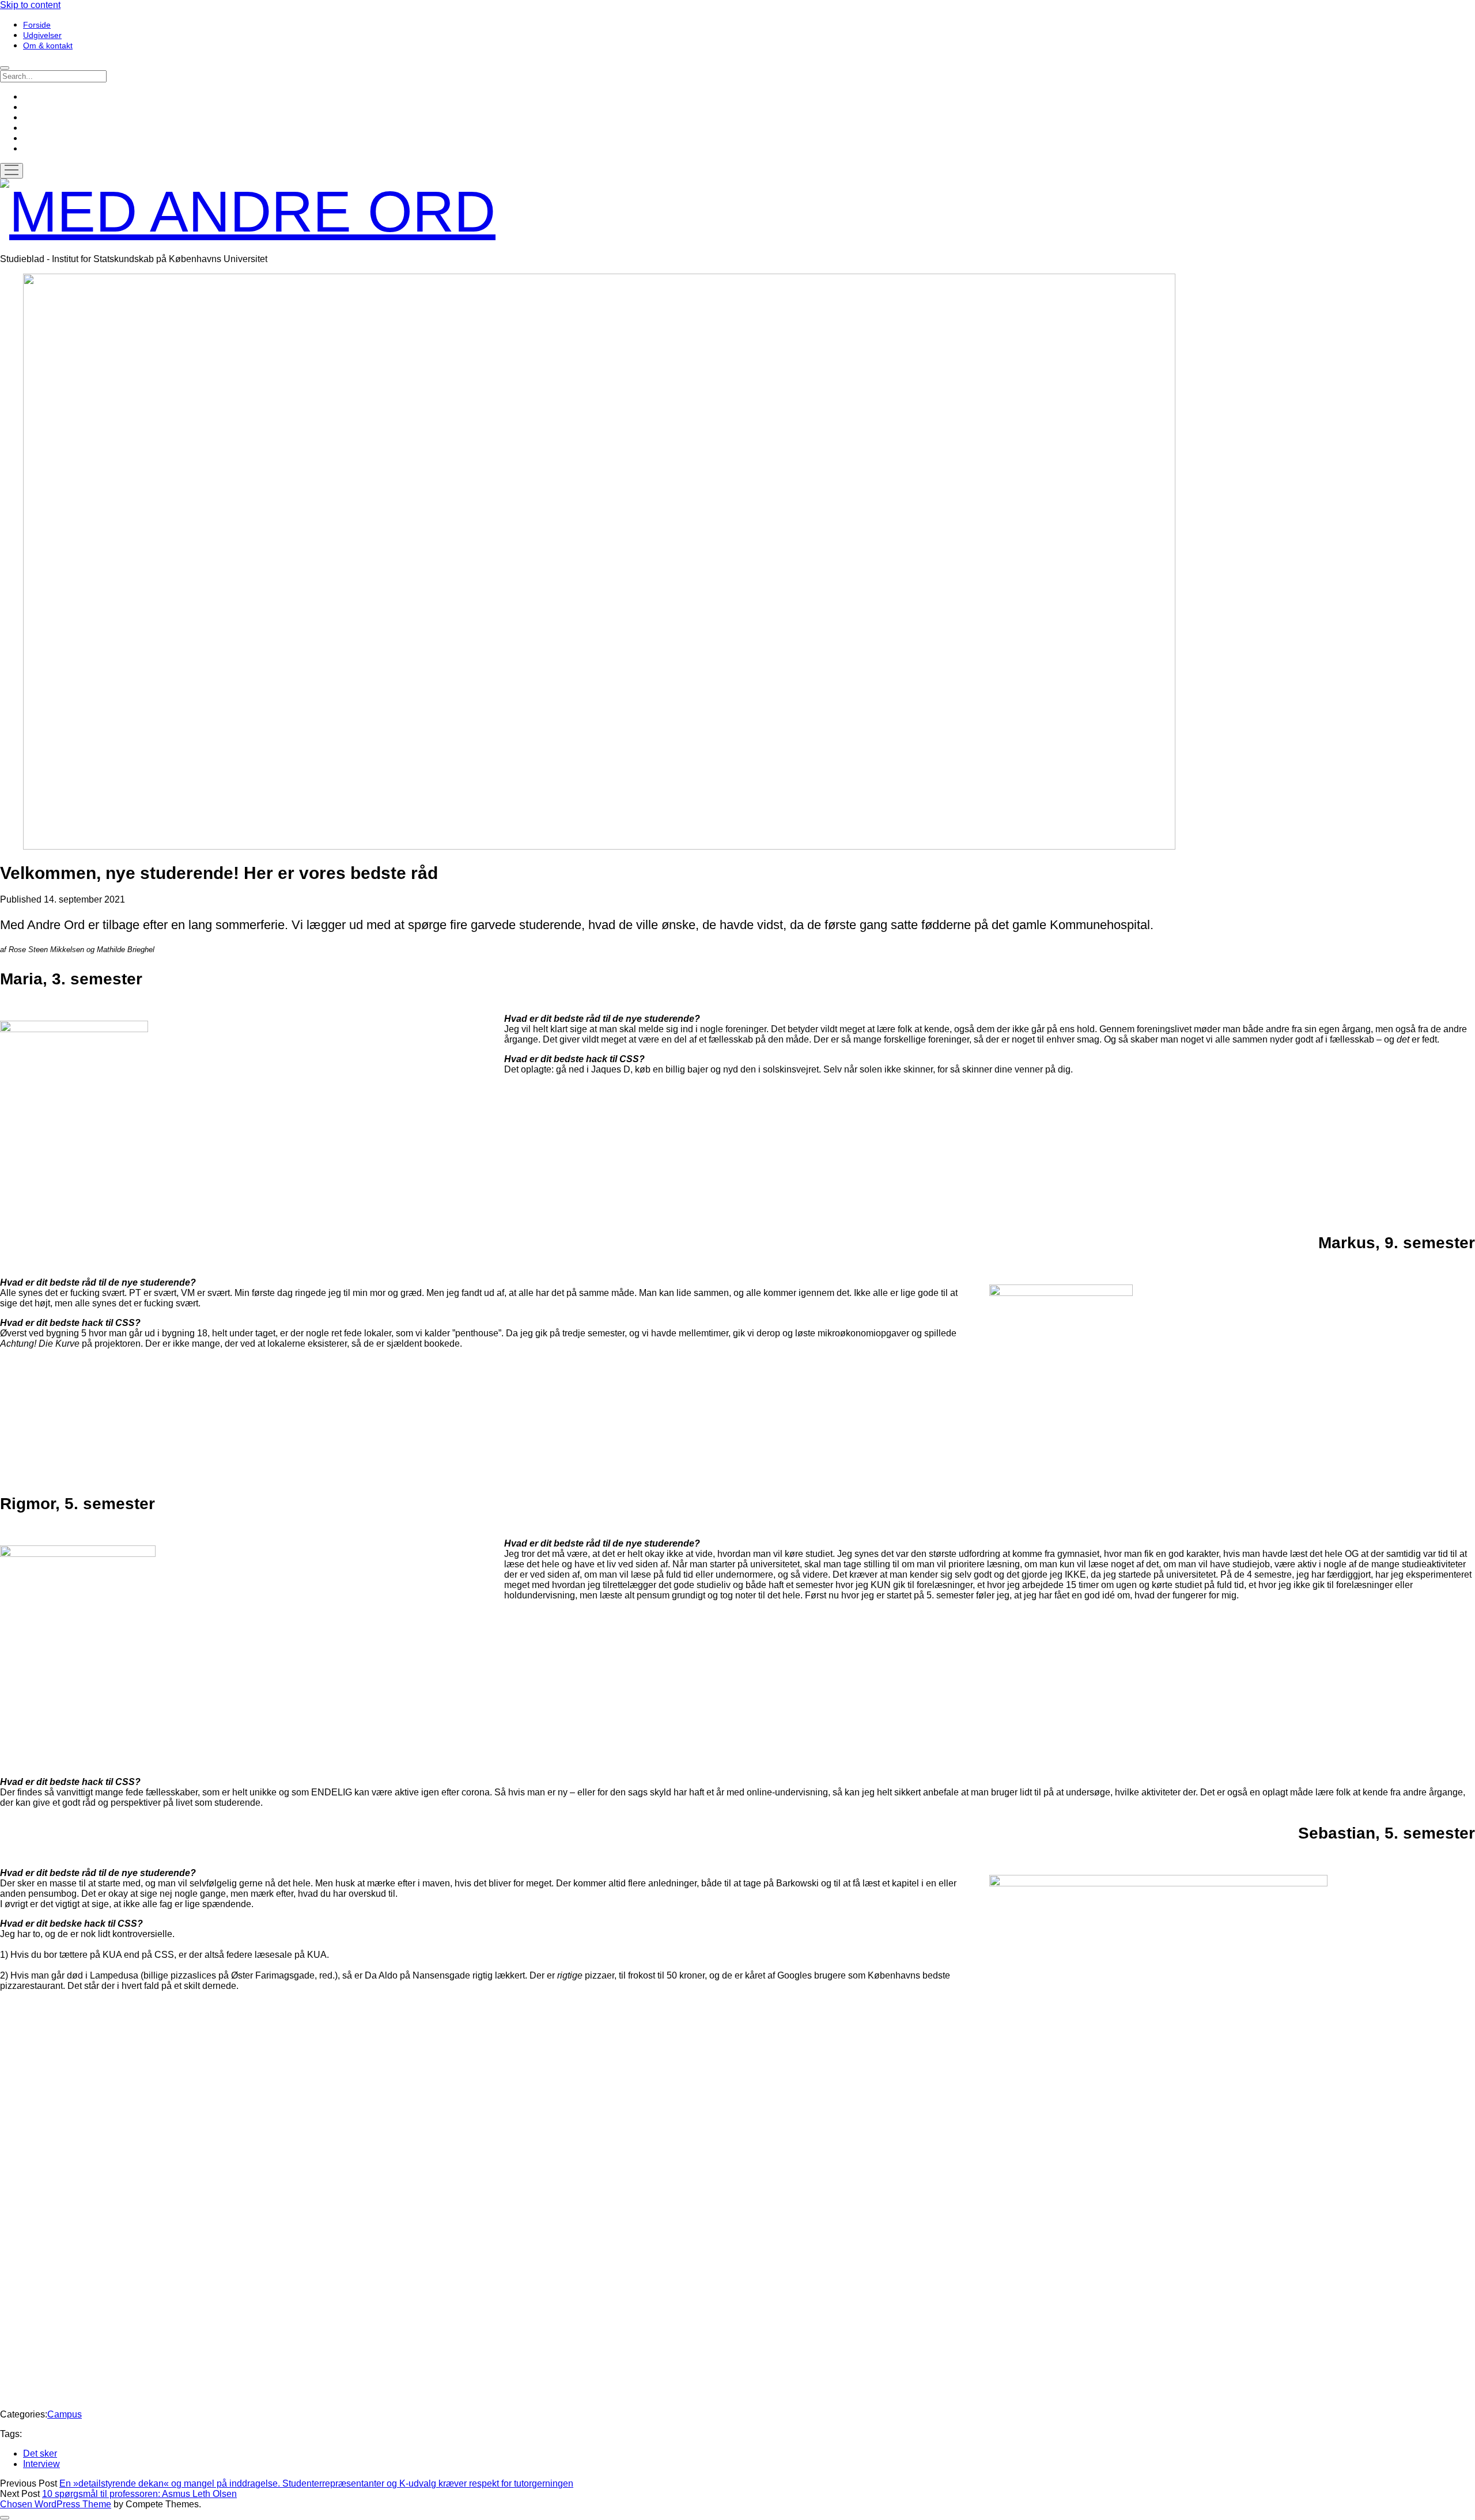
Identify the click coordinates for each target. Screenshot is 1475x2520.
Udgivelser (42, 35)
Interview (41, 2464)
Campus (65, 2414)
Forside (37, 25)
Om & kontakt (48, 46)
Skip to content (30, 5)
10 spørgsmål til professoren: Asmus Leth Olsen (139, 2494)
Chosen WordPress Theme (56, 2504)
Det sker (40, 2453)
